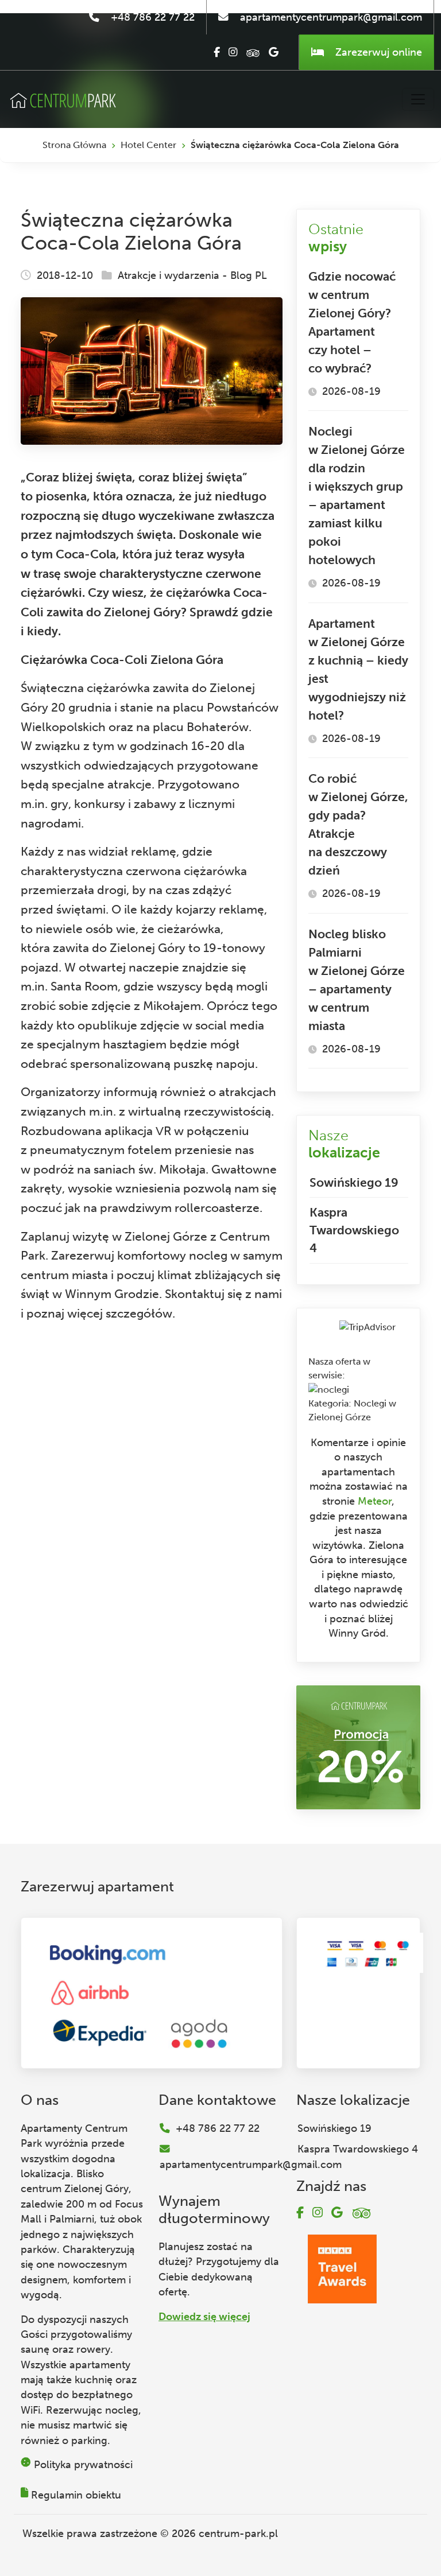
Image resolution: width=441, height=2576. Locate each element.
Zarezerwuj (377, 52)
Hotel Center (148, 145)
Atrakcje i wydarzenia (169, 275)
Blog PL (249, 275)
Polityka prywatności (83, 2465)
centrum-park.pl (238, 2534)
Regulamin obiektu (76, 2495)
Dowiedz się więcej (204, 2317)
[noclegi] (329, 1389)
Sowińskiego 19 (354, 1182)
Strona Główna (74, 145)
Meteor (375, 1501)
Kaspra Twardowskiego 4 (354, 1230)
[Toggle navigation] (418, 99)
